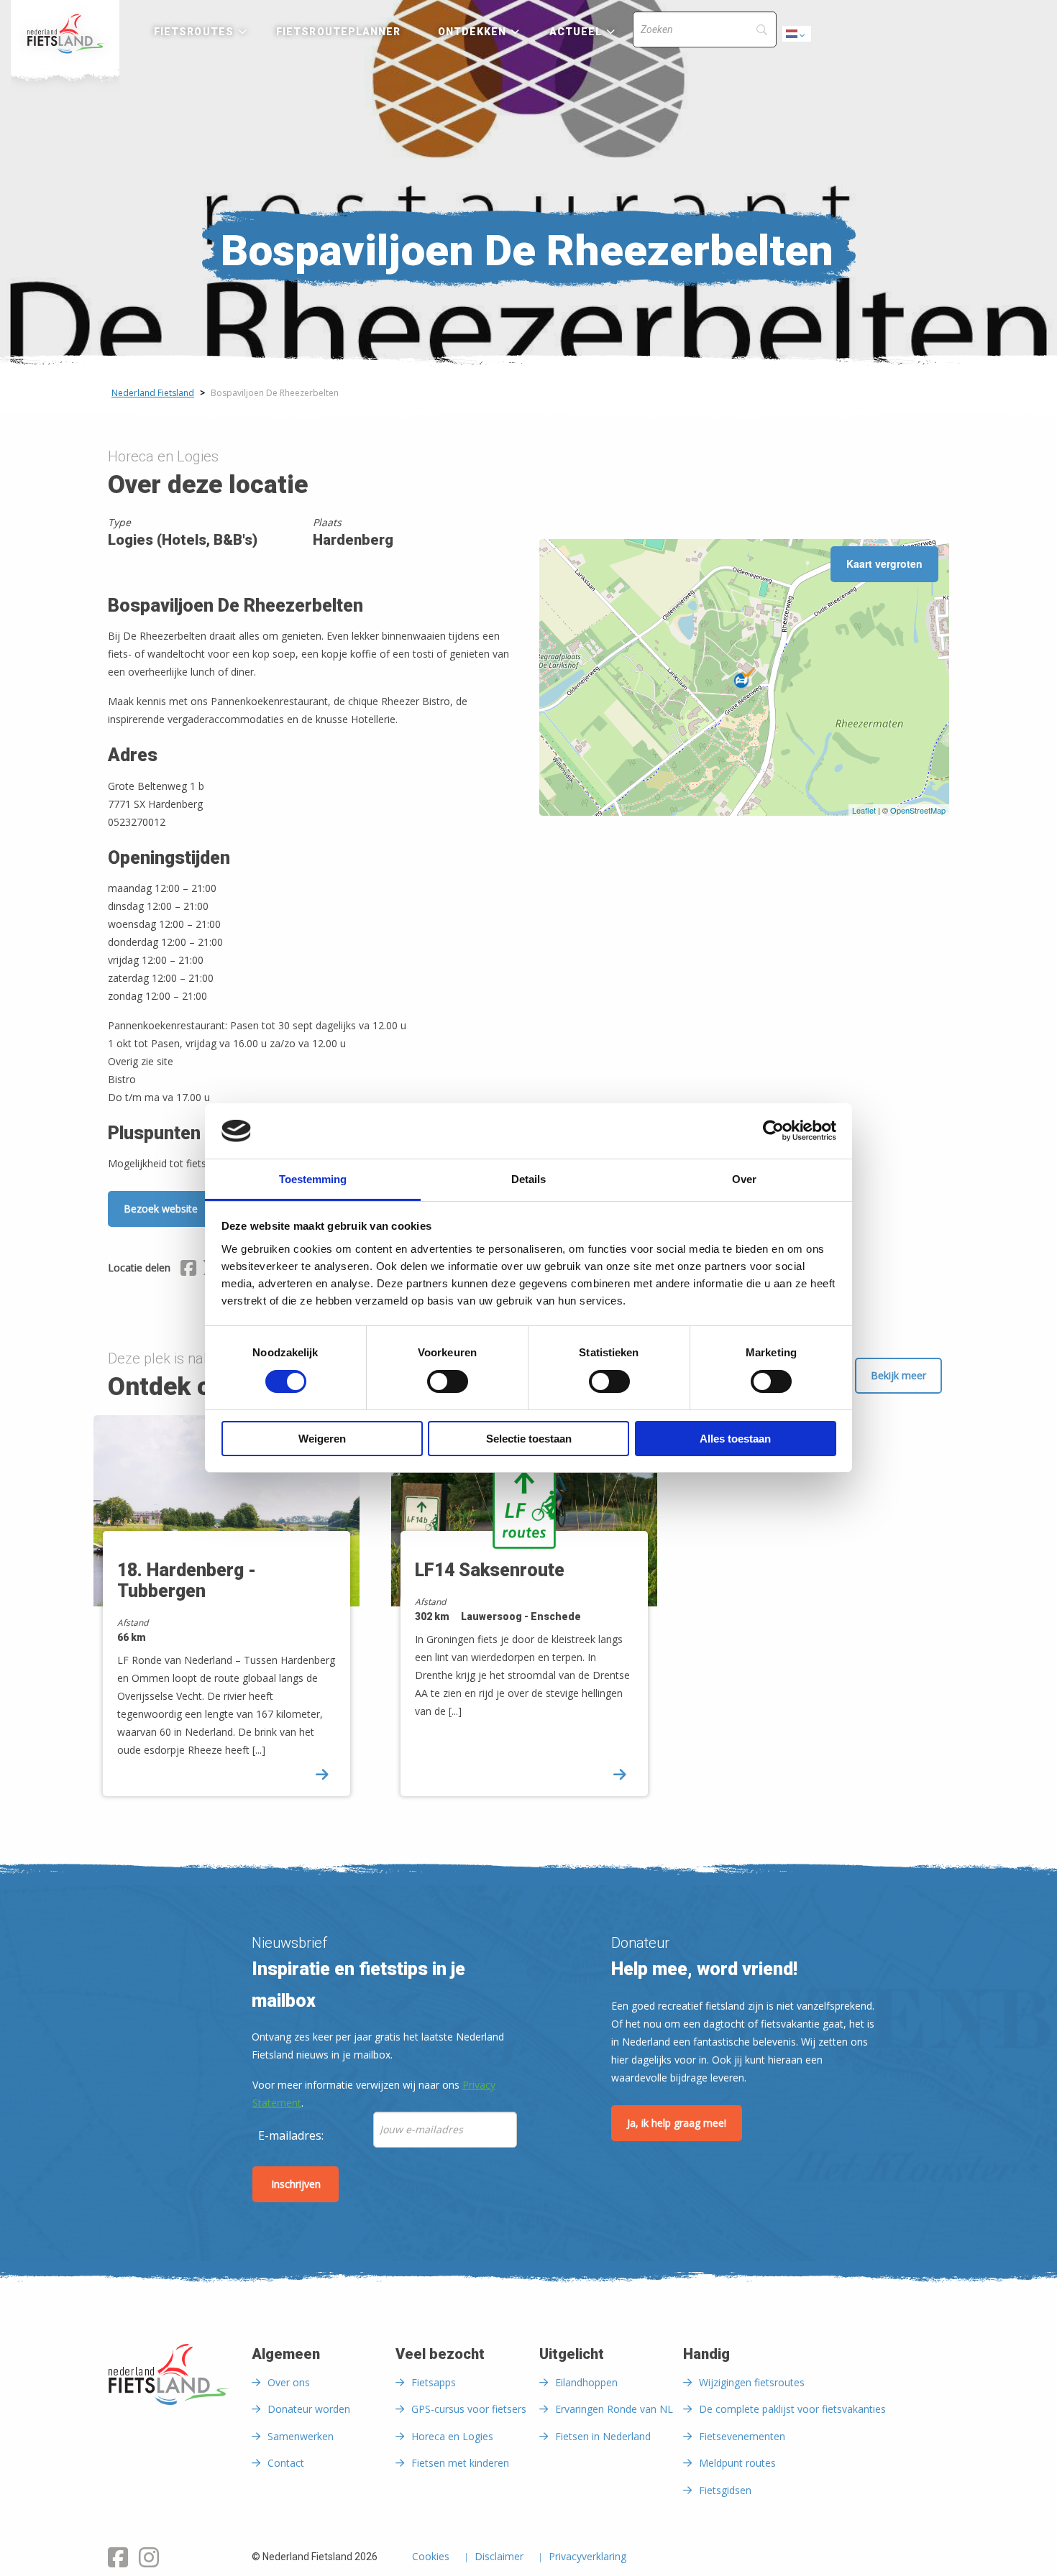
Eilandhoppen (586, 2382)
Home (65, 34)
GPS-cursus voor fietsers (469, 2409)
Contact (286, 2463)
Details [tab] (528, 1179)
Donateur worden (309, 2409)
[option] (232, 1618)
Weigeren (322, 1439)
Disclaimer (499, 2557)
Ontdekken (472, 32)
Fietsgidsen (725, 2490)
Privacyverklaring (587, 2557)
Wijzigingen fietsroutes (752, 2382)
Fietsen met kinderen (460, 2463)
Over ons (289, 2382)
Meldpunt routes (737, 2463)
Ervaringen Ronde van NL (614, 2409)
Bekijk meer (898, 1375)
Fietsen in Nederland (603, 2436)
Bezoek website (161, 1209)
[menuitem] (65, 34)
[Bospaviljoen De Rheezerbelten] (744, 678)
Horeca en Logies (452, 2436)
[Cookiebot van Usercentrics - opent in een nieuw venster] (773, 1131)
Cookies (431, 2557)
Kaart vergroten (884, 563)
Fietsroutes (194, 32)
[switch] (448, 1388)
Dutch (797, 38)
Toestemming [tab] (313, 1179)
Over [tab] (744, 1179)
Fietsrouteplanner (338, 32)
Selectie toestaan (529, 1439)
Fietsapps (434, 2382)
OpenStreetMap (918, 810)
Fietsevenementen (742, 2436)
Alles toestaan (735, 1439)
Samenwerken (301, 2436)
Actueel (576, 32)
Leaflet (864, 810)
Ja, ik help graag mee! (677, 2123)
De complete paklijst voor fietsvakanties (792, 2409)
